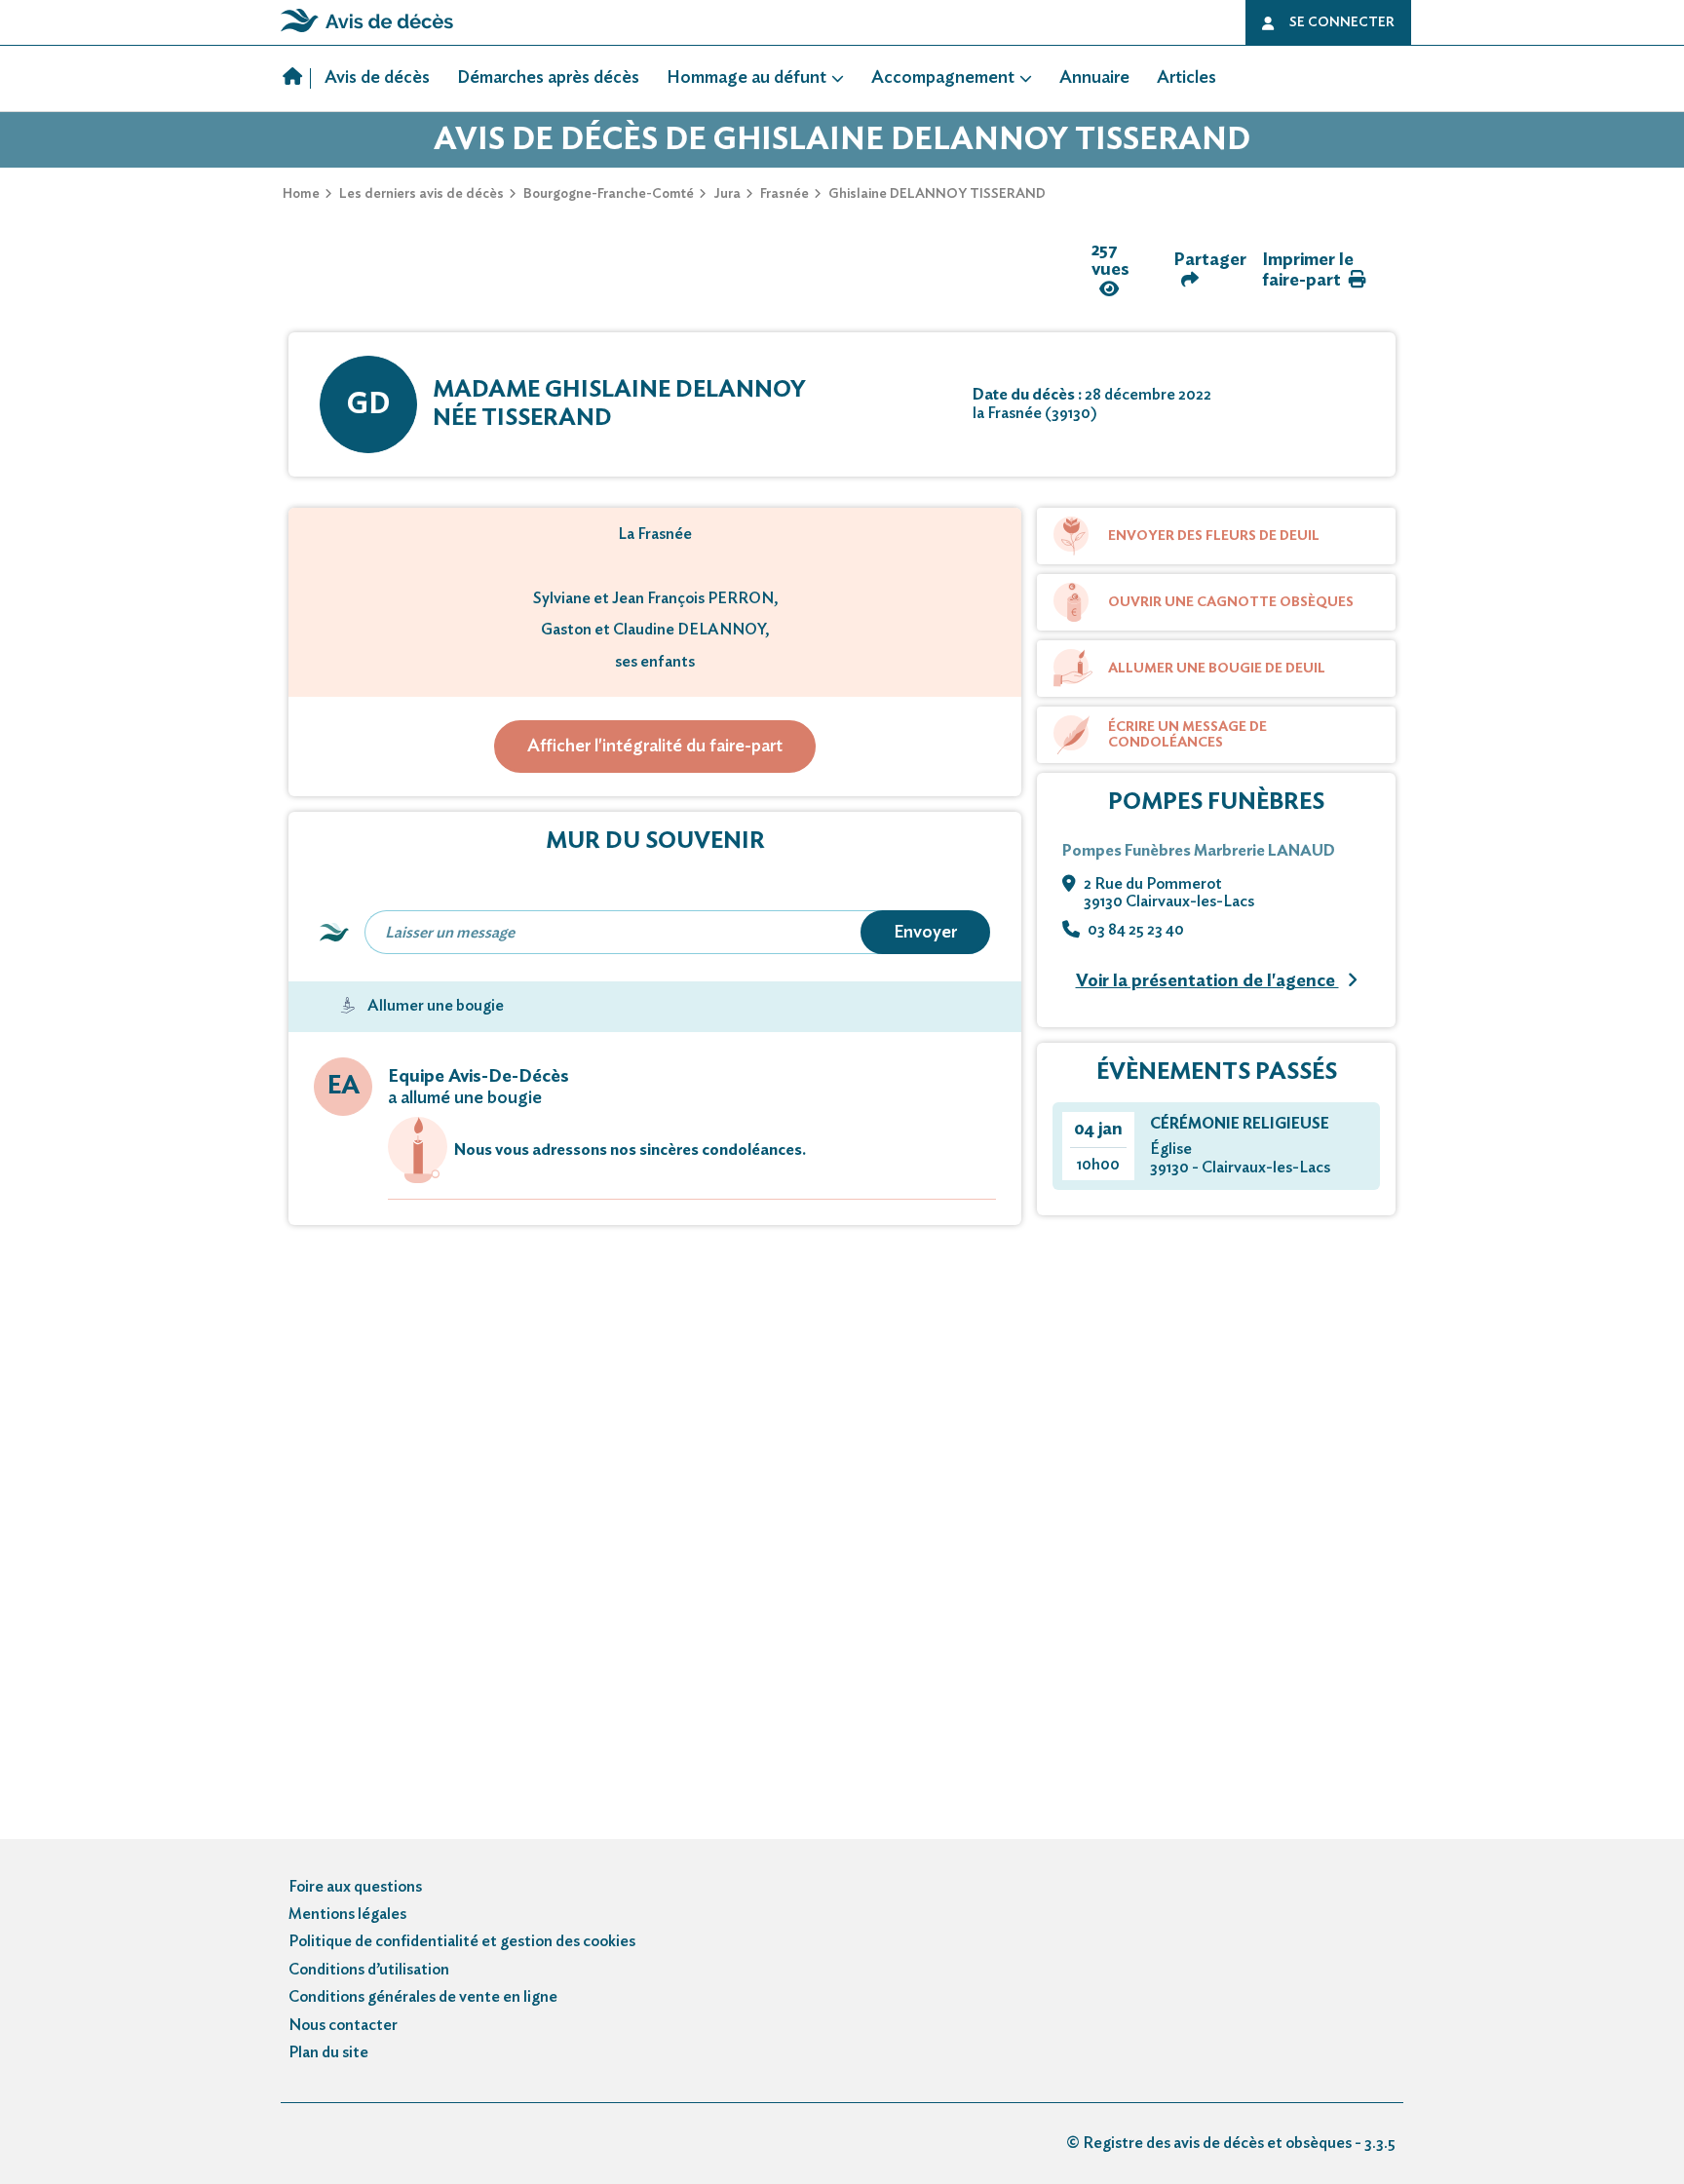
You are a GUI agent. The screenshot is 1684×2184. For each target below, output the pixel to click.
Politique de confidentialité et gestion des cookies (462, 1941)
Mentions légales (347, 1914)
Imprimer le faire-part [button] (1308, 270)
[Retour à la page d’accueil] (367, 32)
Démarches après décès (548, 78)
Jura (727, 194)
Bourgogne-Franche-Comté (609, 194)
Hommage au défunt (746, 78)
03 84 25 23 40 (1136, 930)
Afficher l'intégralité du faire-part (655, 747)
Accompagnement (943, 78)
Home (301, 194)
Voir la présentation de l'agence (1207, 981)
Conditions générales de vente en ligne (423, 1997)
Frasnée (785, 194)
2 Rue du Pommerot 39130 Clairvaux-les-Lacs (1169, 893)
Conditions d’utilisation (369, 1970)
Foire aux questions (355, 1887)
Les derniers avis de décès (421, 194)
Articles (1186, 78)
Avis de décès (377, 78)
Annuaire (1094, 78)
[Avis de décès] (297, 79)
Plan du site (328, 2052)
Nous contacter (343, 2025)
